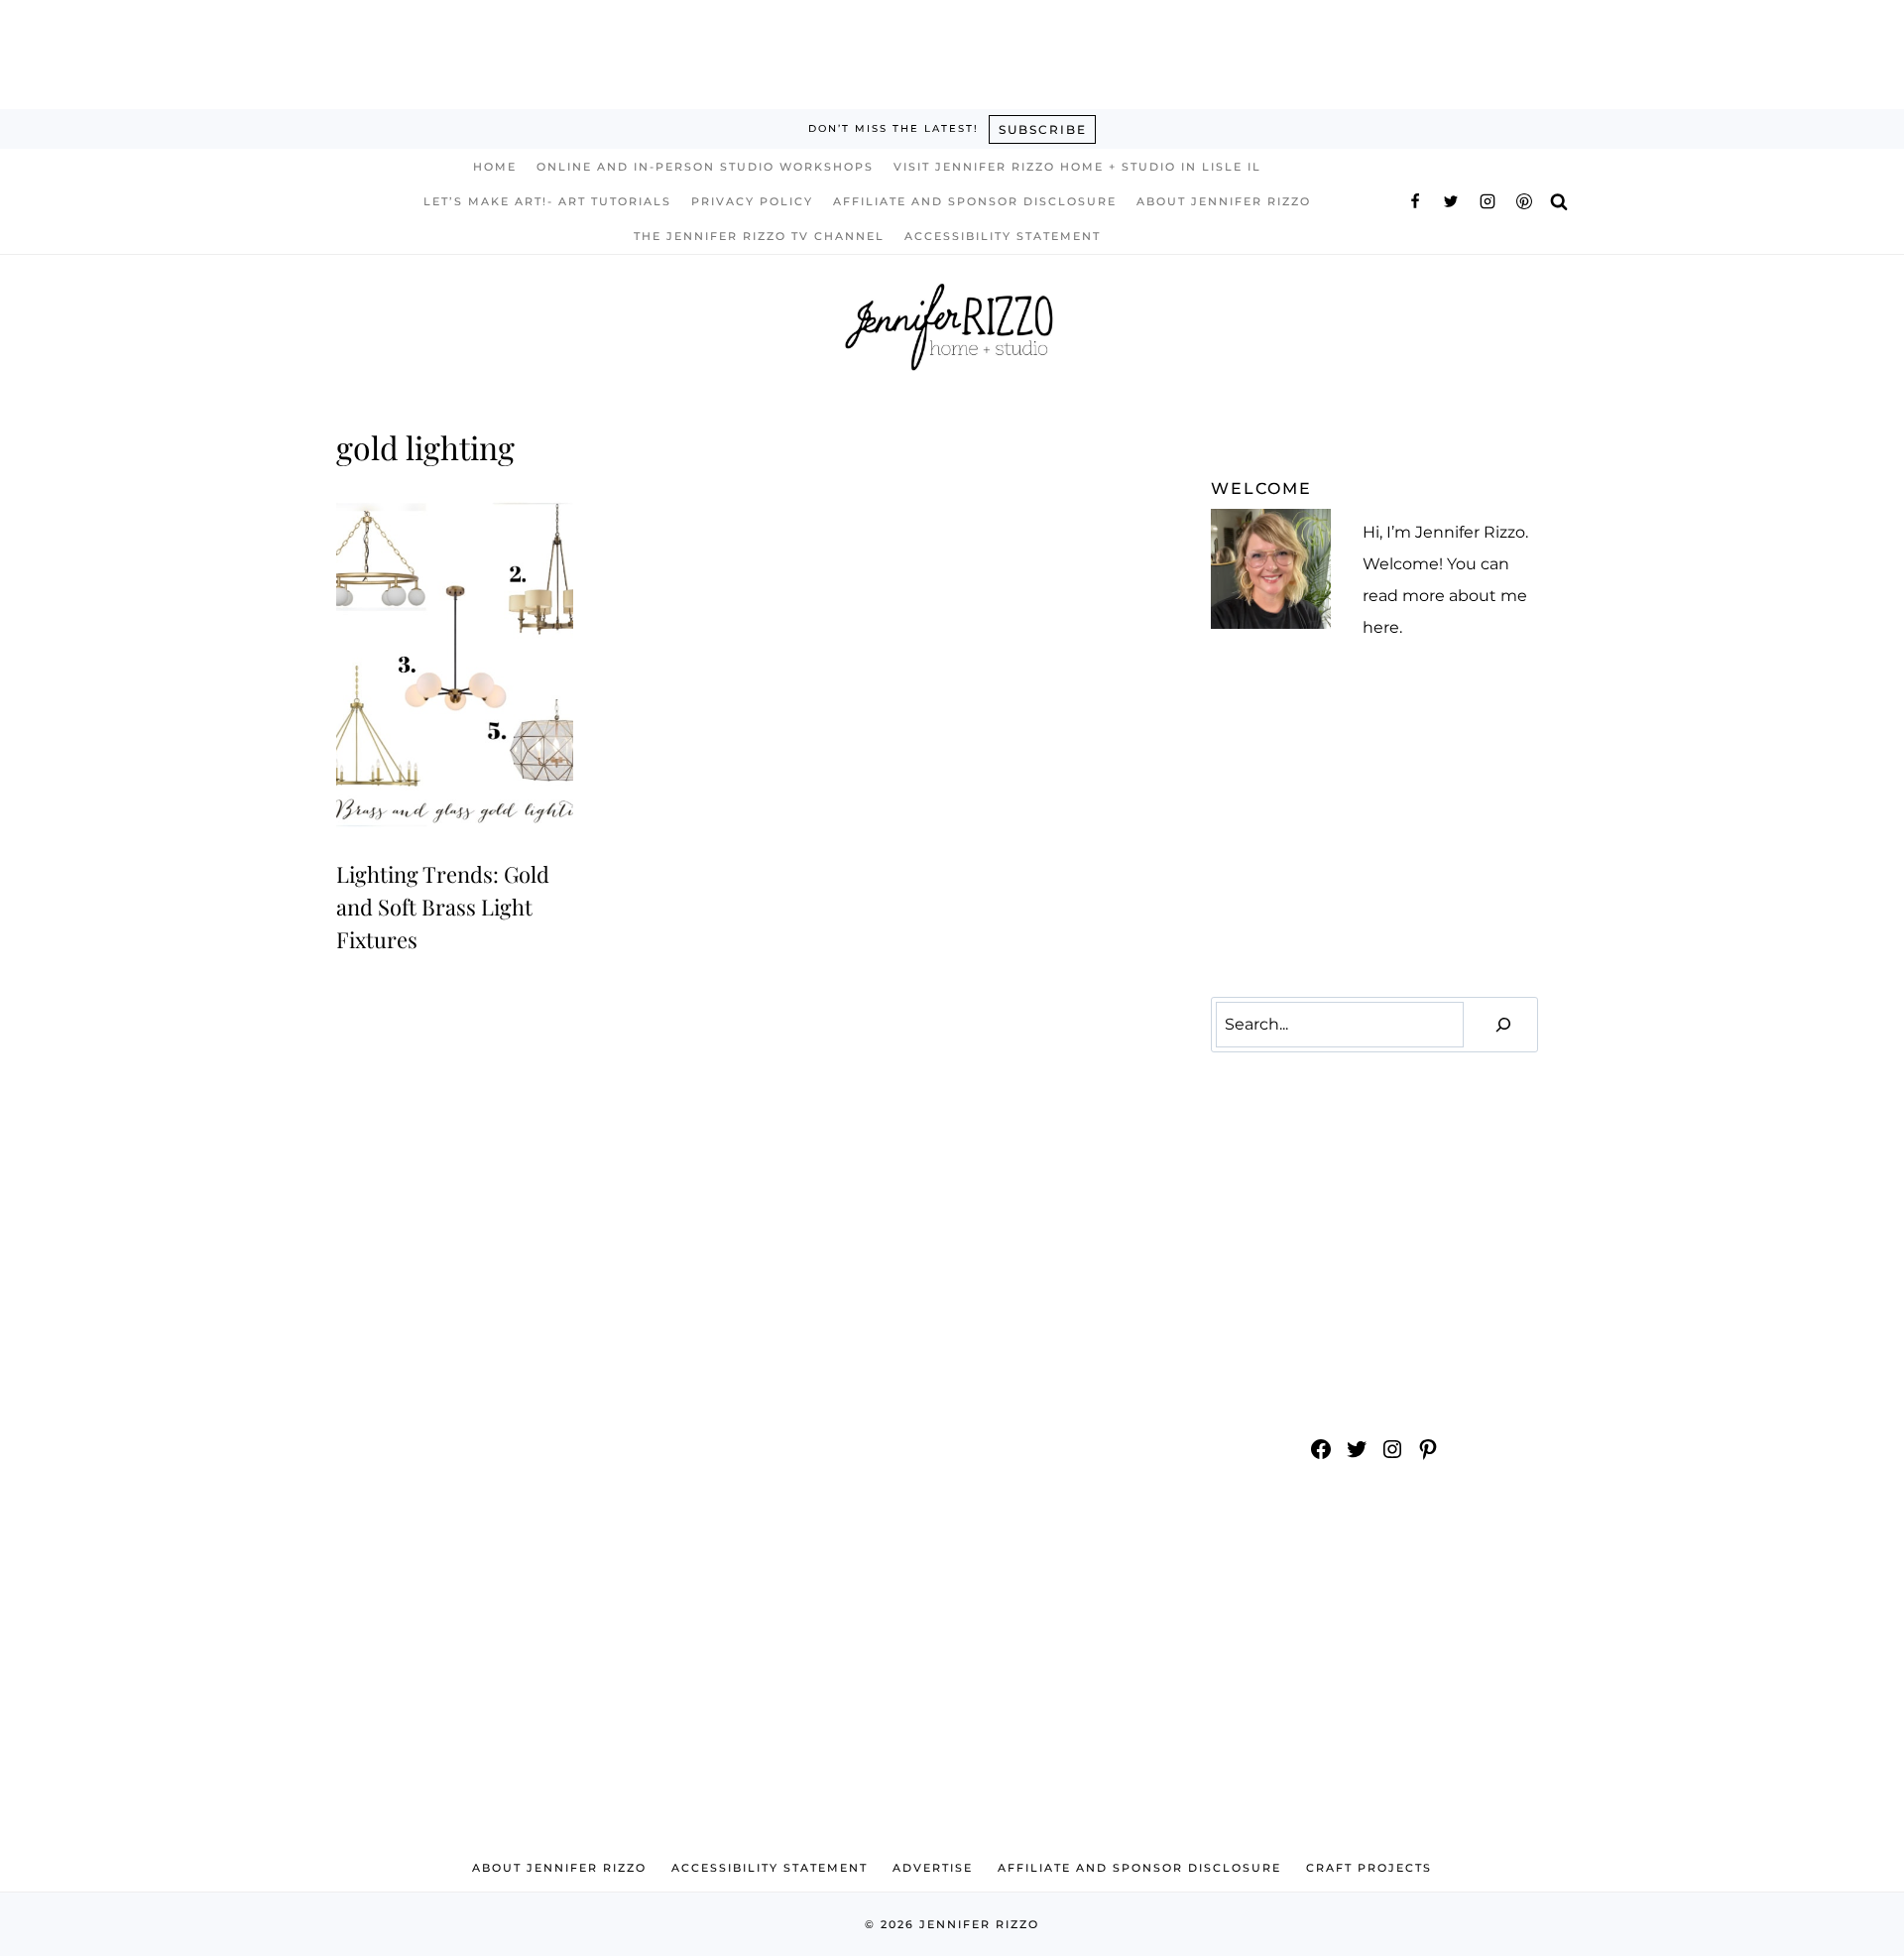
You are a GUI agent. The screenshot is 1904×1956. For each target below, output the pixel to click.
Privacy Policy (752, 201)
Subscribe (1043, 129)
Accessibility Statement (1003, 236)
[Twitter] (1451, 201)
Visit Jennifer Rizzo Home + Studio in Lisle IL (1077, 167)
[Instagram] (1487, 201)
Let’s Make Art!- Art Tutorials (547, 201)
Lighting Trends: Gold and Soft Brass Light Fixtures (443, 907)
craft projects (1369, 1868)
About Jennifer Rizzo (1224, 201)
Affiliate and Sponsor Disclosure (975, 201)
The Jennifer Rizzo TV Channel (759, 236)
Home (495, 167)
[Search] (1503, 1025)
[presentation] (455, 665)
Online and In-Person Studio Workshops (705, 167)
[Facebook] (1415, 201)
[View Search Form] (1559, 201)
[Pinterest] (1524, 201)
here (1381, 627)
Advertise (933, 1868)
